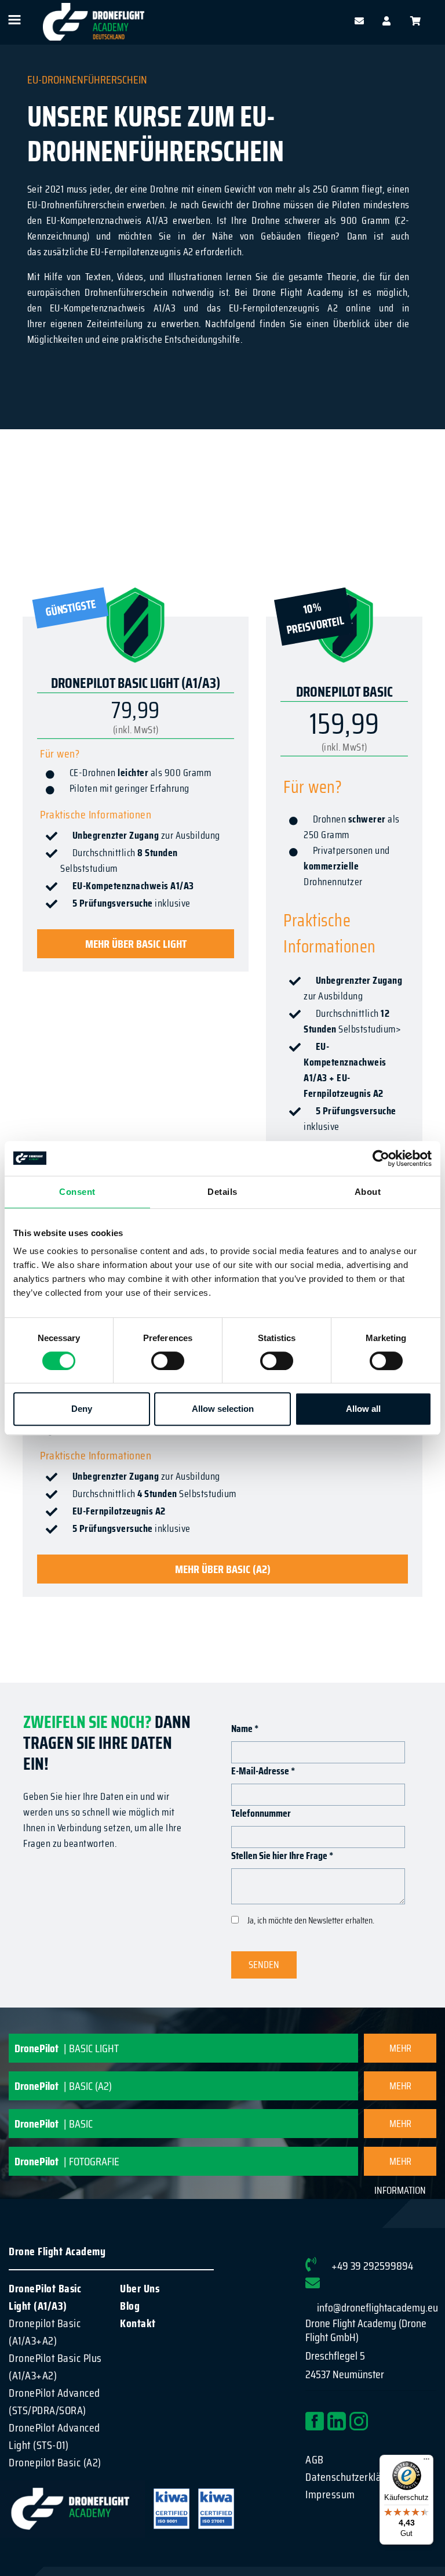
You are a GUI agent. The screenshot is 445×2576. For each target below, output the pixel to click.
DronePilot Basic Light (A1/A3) (45, 2297)
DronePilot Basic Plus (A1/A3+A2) (55, 2367)
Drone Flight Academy (57, 2251)
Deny (82, 1409)
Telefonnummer (261, 1814)
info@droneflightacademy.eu (377, 2307)
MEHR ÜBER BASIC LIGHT (136, 944)
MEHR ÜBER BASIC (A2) (223, 1569)
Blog (130, 2306)
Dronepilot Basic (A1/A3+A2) (45, 2332)
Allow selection (223, 1409)
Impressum (330, 2494)
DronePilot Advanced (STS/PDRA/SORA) (54, 2401)
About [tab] (368, 1192)
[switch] (168, 1361)
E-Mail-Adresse (263, 1771)
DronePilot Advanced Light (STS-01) (54, 2436)
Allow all (363, 1409)
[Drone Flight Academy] (94, 22)
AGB (315, 2459)
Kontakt (138, 2323)
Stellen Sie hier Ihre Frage (282, 1856)
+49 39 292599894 (372, 2266)
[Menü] (426, 2462)
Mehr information (400, 2051)
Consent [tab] (77, 1192)
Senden (264, 1965)
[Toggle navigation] (14, 20)
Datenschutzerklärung (353, 2477)
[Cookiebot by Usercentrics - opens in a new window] (381, 1158)
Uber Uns (140, 2288)
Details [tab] (222, 1192)
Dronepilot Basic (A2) (55, 2462)
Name (245, 1729)
